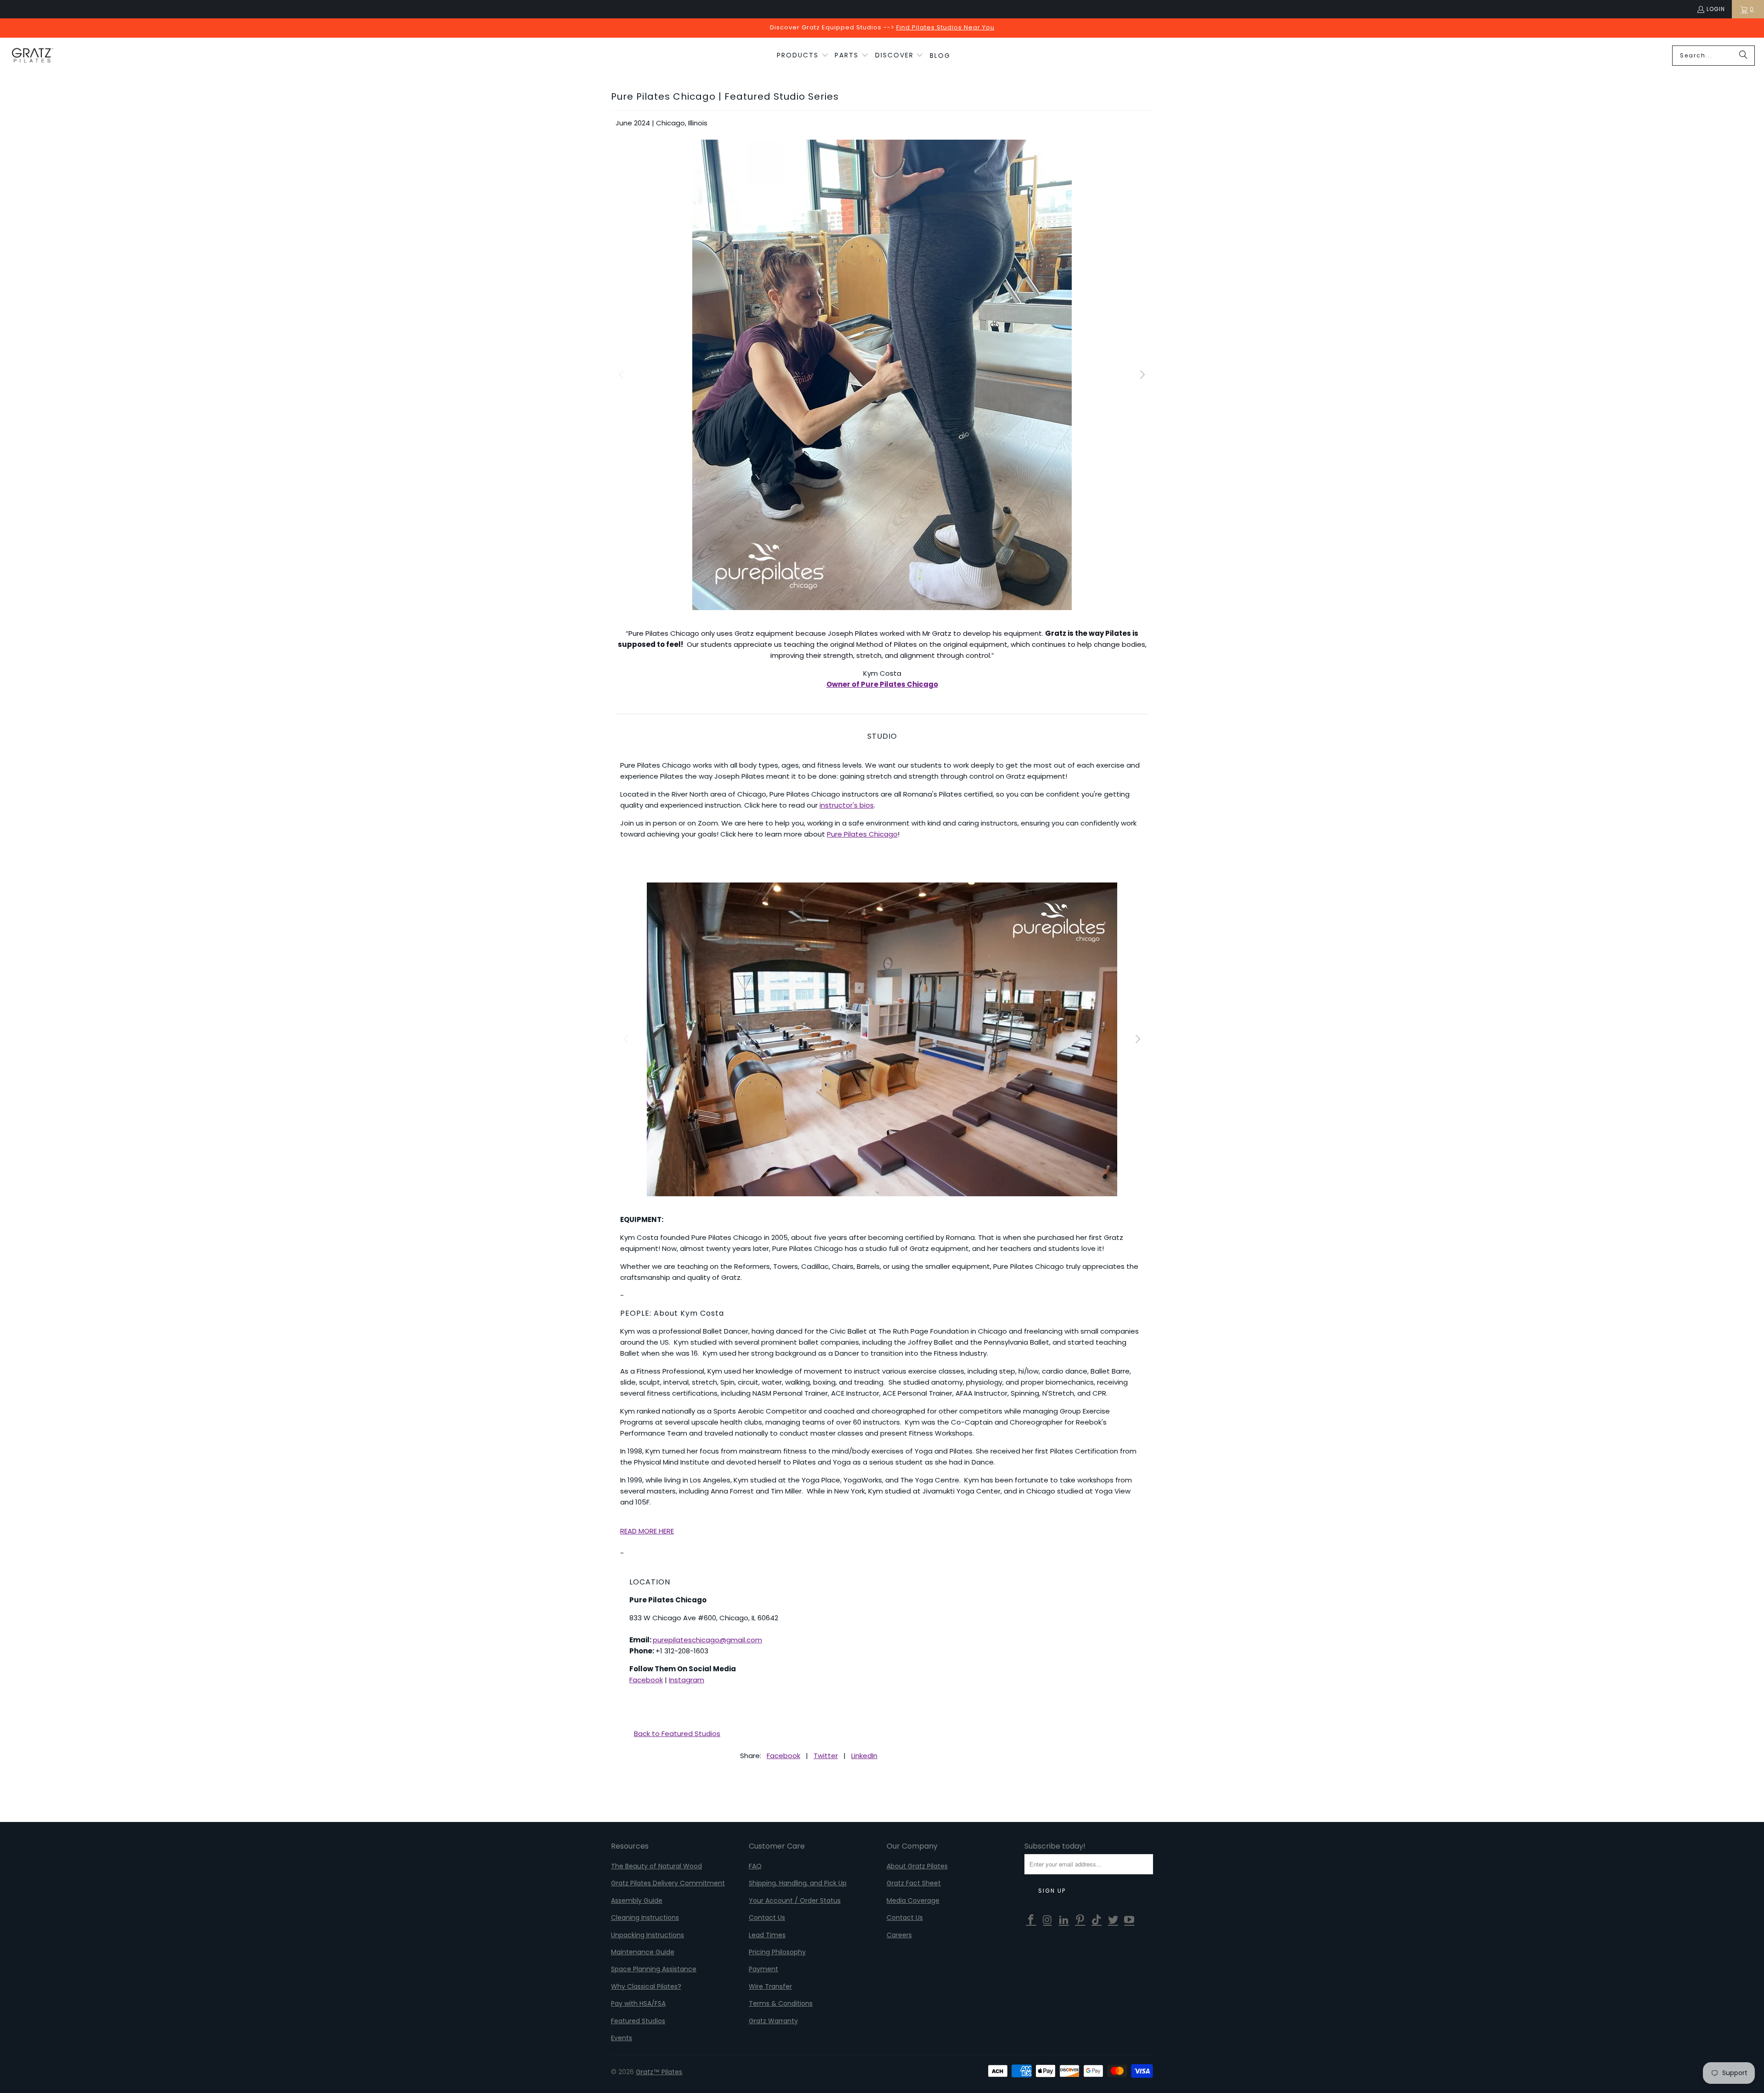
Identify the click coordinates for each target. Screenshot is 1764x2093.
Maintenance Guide (643, 1952)
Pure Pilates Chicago (862, 834)
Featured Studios (638, 2021)
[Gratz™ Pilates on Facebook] (1031, 1920)
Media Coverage (913, 1901)
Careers (899, 1935)
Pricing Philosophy (777, 1952)
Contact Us (767, 1918)
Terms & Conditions (781, 2003)
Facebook (646, 1680)
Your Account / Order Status (795, 1901)
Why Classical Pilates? (646, 1986)
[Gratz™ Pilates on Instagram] (1048, 1920)
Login (1716, 9)
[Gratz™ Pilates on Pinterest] (1080, 1920)
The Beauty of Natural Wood (656, 1866)
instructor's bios (847, 805)
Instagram (687, 1680)
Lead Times (767, 1935)
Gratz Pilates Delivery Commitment (668, 1883)
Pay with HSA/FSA (638, 2003)
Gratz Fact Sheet (914, 1883)
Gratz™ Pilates (659, 2072)
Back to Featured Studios (677, 1734)
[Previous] (622, 375)
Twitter (826, 1756)
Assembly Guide (637, 1901)
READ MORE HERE (647, 1531)
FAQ (755, 1866)
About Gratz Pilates (917, 1866)
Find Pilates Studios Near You (945, 27)
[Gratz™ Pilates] (32, 56)
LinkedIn (864, 1756)
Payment (763, 1969)
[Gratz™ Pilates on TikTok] (1097, 1920)
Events (622, 2038)
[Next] (1142, 375)
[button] (803, 56)
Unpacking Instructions (647, 1935)
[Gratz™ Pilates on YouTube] (1130, 1920)
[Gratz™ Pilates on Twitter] (1113, 1920)
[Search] (1743, 56)
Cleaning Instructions (645, 1918)
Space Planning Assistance (654, 1969)
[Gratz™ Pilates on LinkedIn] (1064, 1920)
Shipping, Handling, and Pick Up (798, 1883)
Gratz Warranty (773, 2021)
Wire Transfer (770, 1986)
